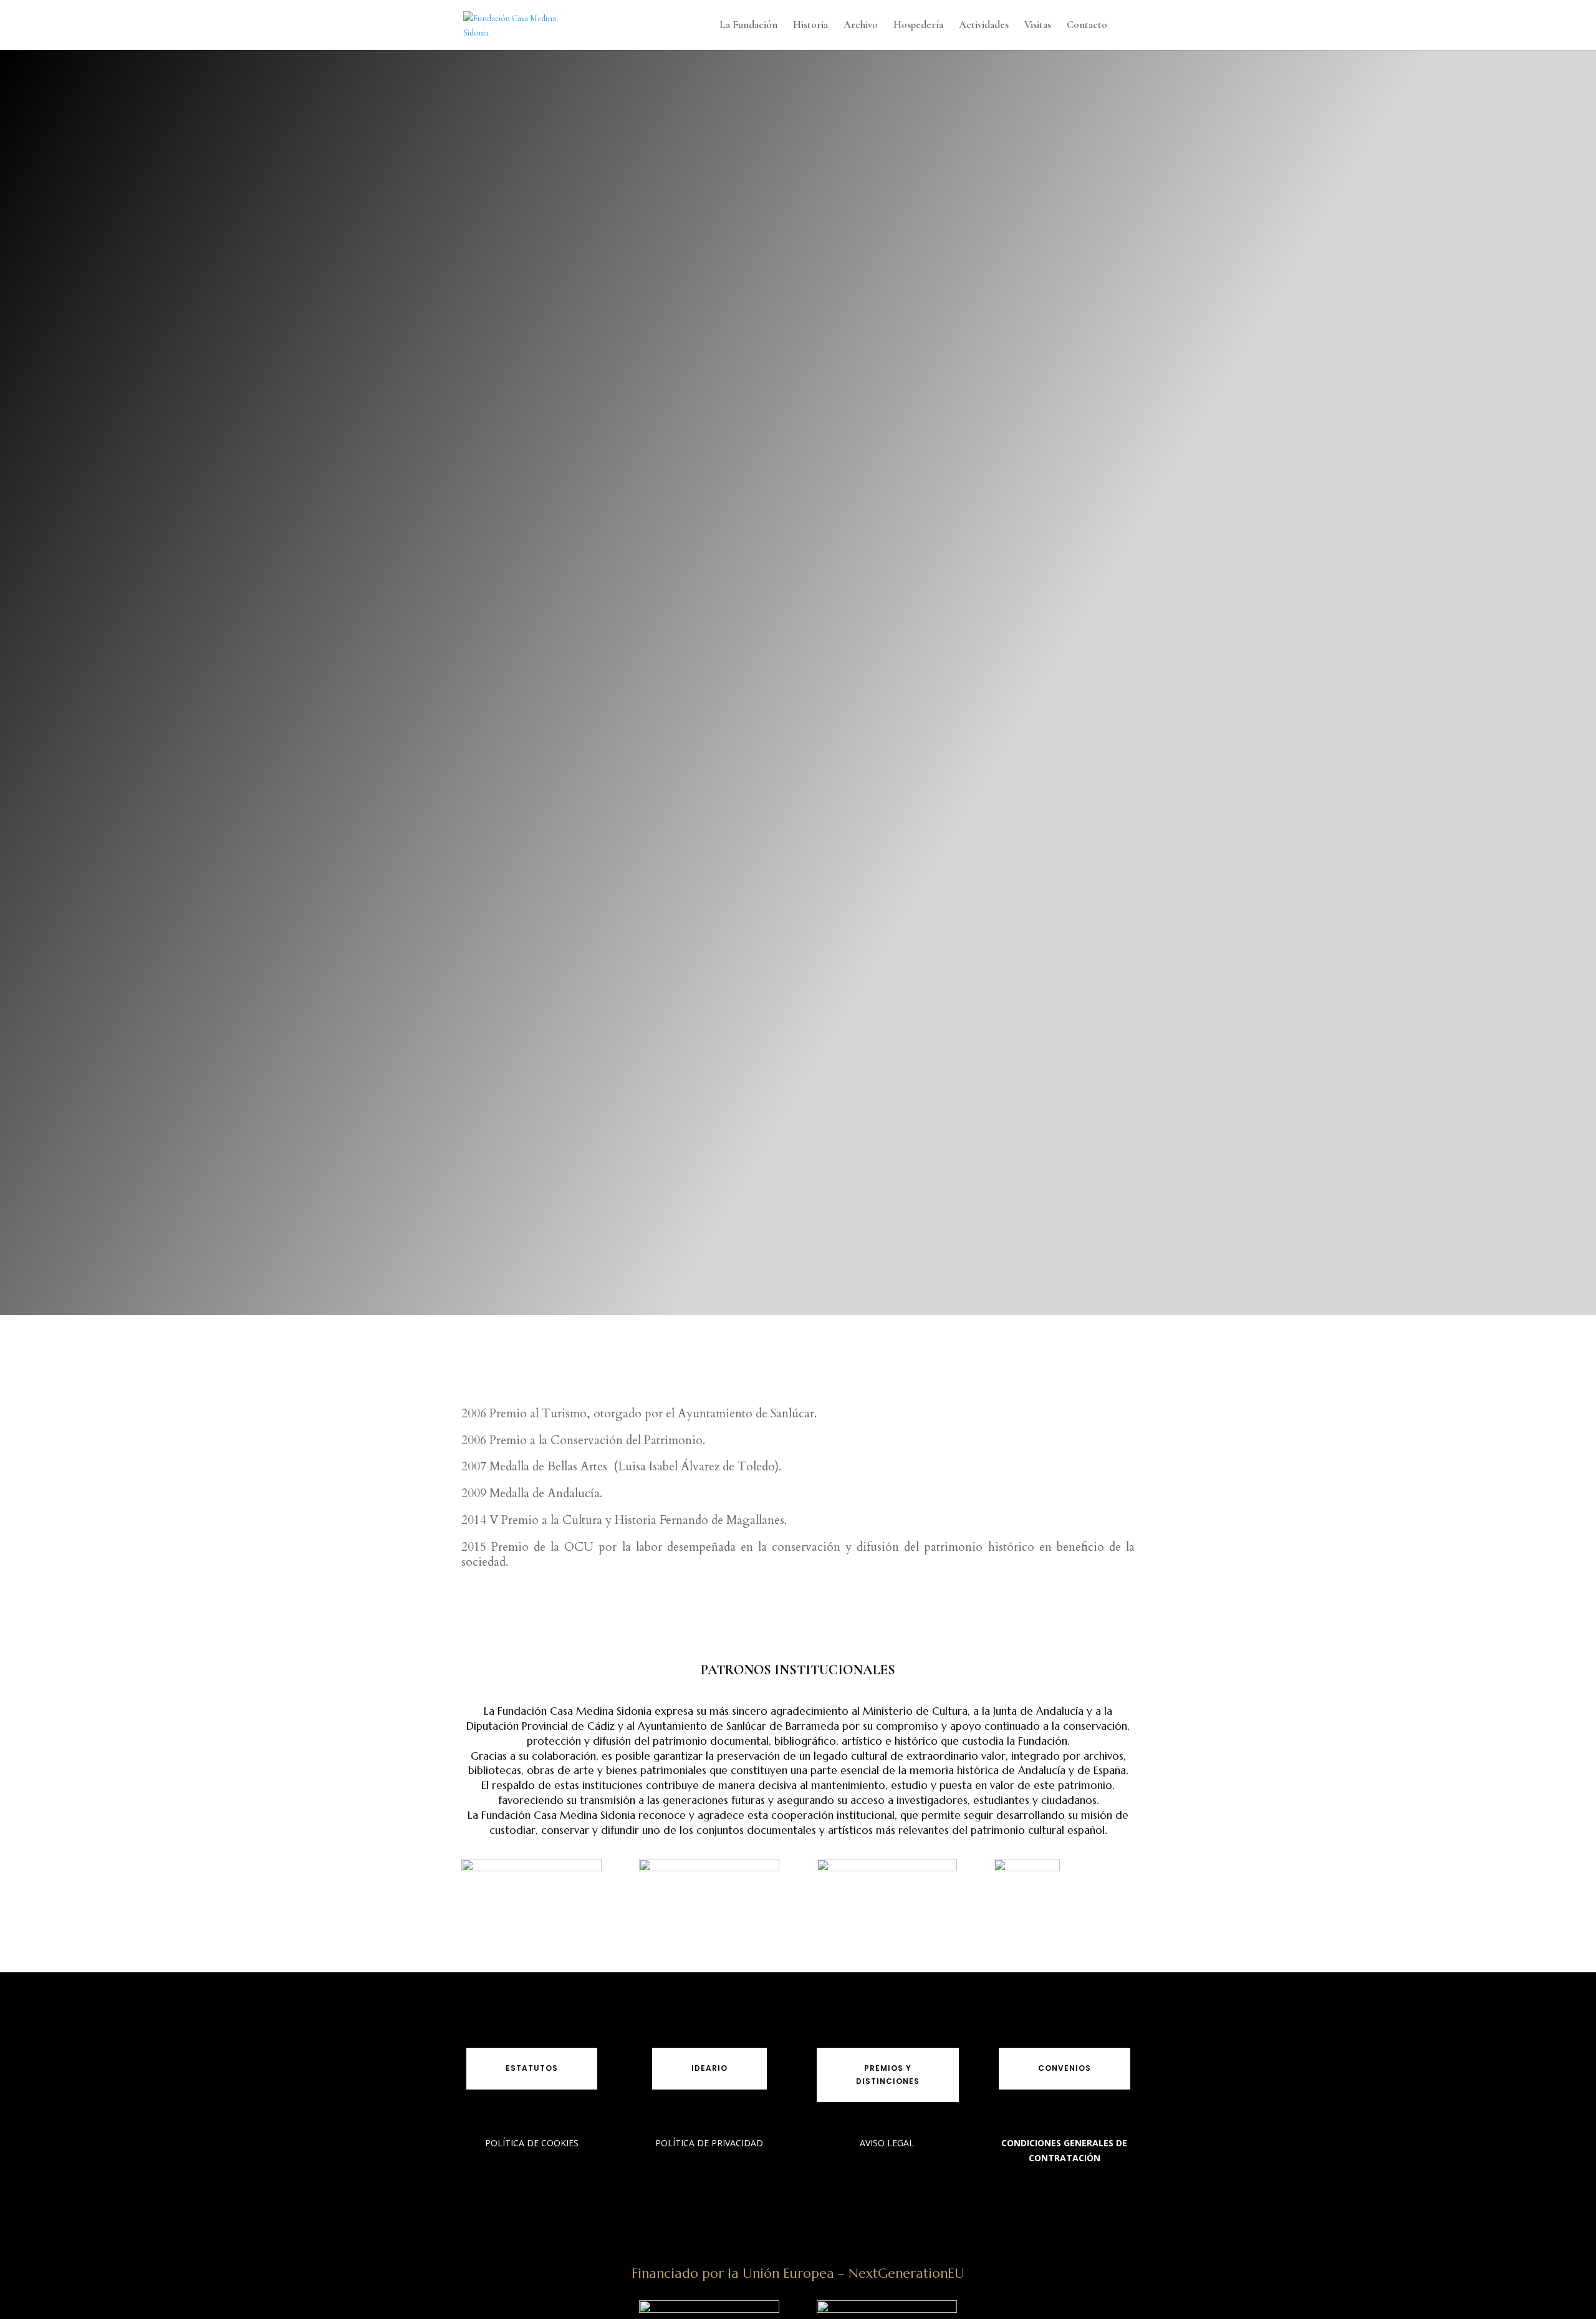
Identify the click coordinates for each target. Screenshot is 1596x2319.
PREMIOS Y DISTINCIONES (888, 2074)
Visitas (1038, 26)
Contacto (1087, 26)
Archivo (861, 26)
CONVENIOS (1065, 2068)
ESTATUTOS (532, 2068)
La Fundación (748, 26)
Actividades (984, 26)
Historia (810, 26)
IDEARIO (709, 2068)
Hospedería (918, 26)
